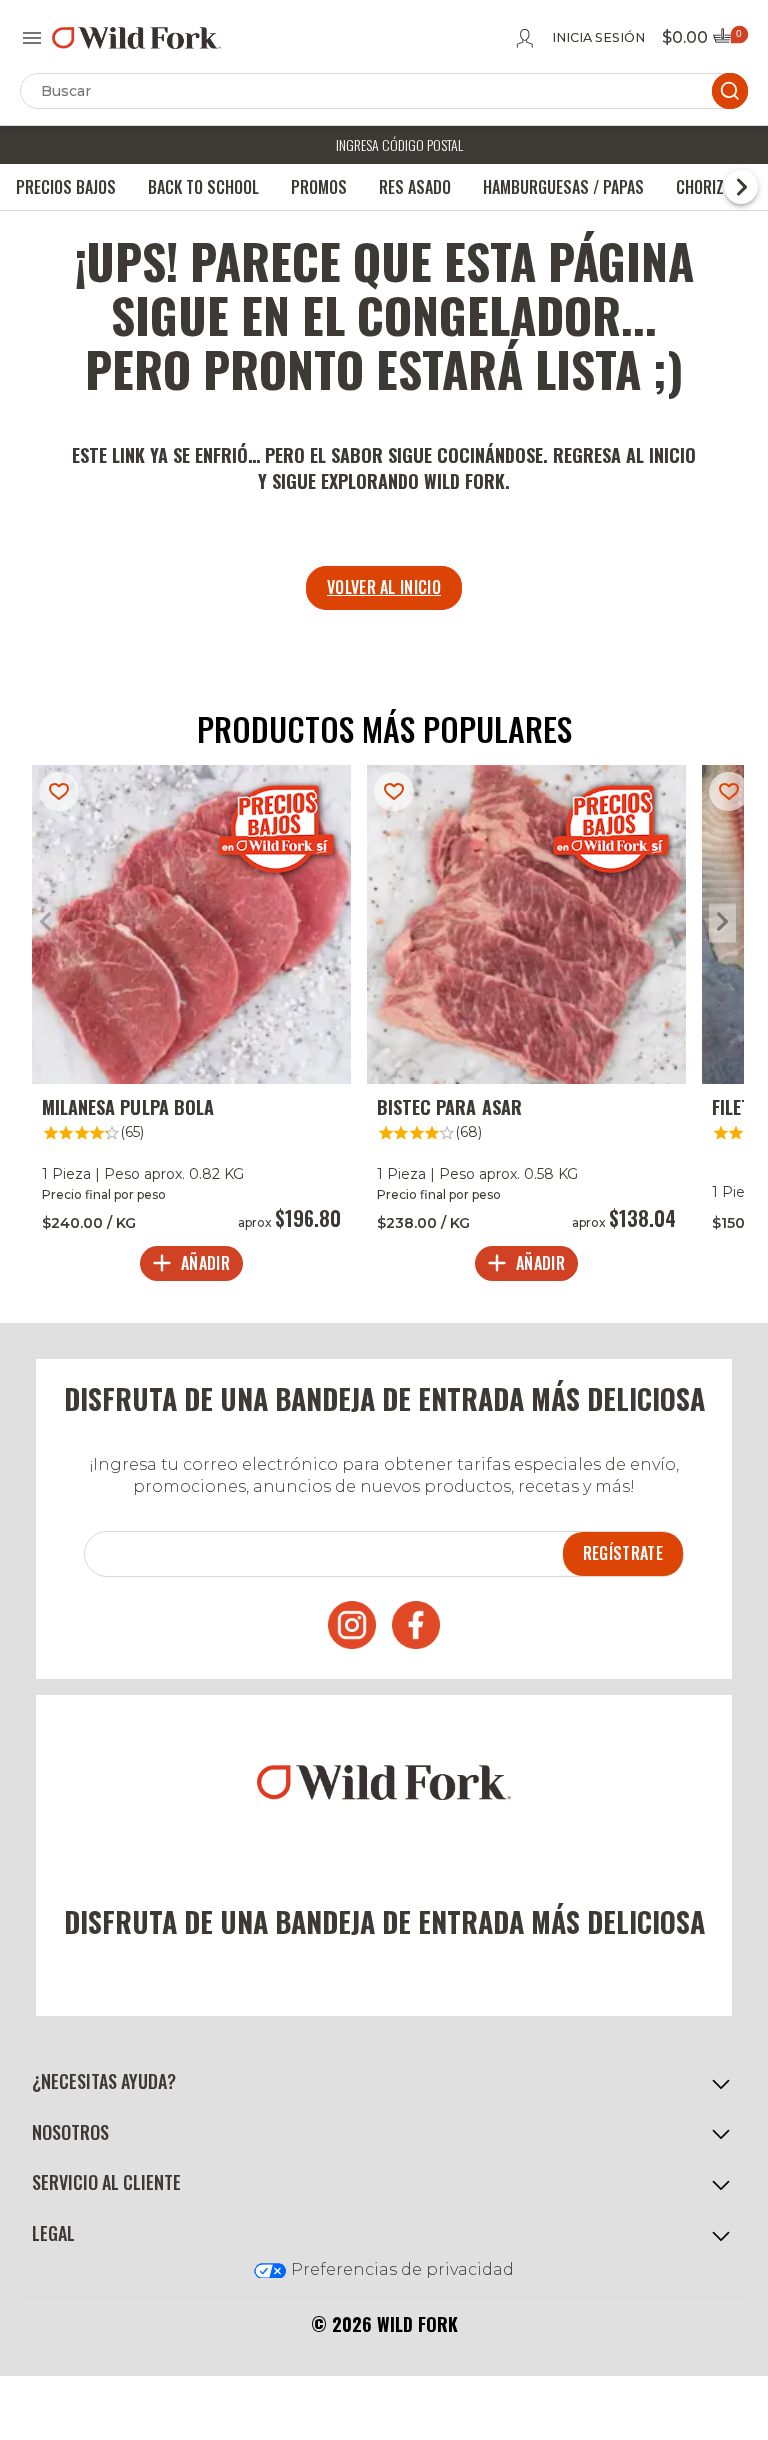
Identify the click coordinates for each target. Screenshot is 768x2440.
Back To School (203, 187)
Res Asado (415, 187)
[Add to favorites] (59, 791)
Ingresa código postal (399, 144)
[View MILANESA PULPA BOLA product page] (191, 1028)
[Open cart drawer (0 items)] (729, 41)
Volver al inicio (384, 587)
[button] (384, 2081)
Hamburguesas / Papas (563, 187)
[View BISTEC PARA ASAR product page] (526, 1028)
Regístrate (623, 1553)
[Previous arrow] (45, 922)
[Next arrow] (722, 922)
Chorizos (709, 187)
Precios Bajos (66, 187)
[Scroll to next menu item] (741, 187)
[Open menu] (32, 38)
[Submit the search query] (730, 91)
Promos (319, 187)
